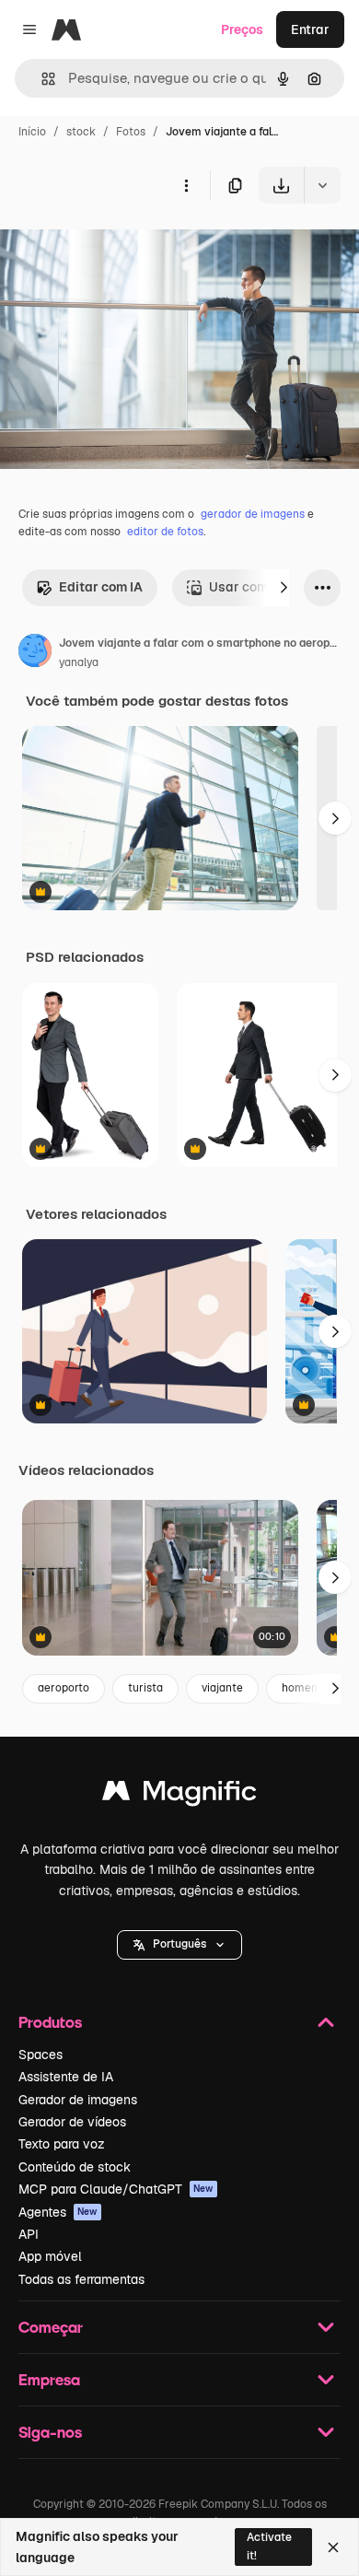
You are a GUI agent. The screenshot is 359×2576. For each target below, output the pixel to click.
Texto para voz (62, 2144)
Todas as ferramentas (81, 2279)
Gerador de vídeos (72, 2122)
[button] (179, 1945)
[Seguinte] (284, 588)
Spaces (41, 2055)
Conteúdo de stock (75, 2167)
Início (32, 132)
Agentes (58, 2212)
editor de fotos (165, 532)
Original (118, 246)
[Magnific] (179, 1795)
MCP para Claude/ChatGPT (116, 2189)
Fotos (131, 132)
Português (179, 1944)
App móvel (50, 2256)
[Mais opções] (186, 185)
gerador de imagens (253, 514)
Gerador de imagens (78, 2100)
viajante (222, 1688)
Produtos (50, 2022)
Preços (242, 29)
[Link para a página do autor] (35, 653)
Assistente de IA (66, 2077)
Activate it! (269, 2546)
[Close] (333, 2547)
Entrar (310, 29)
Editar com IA (101, 587)
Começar (51, 2327)
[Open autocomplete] (41, 79)
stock (81, 132)
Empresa (49, 2379)
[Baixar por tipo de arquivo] (322, 185)
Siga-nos (50, 2432)
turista (145, 1688)
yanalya (79, 662)
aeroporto (64, 1688)
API (29, 2234)
